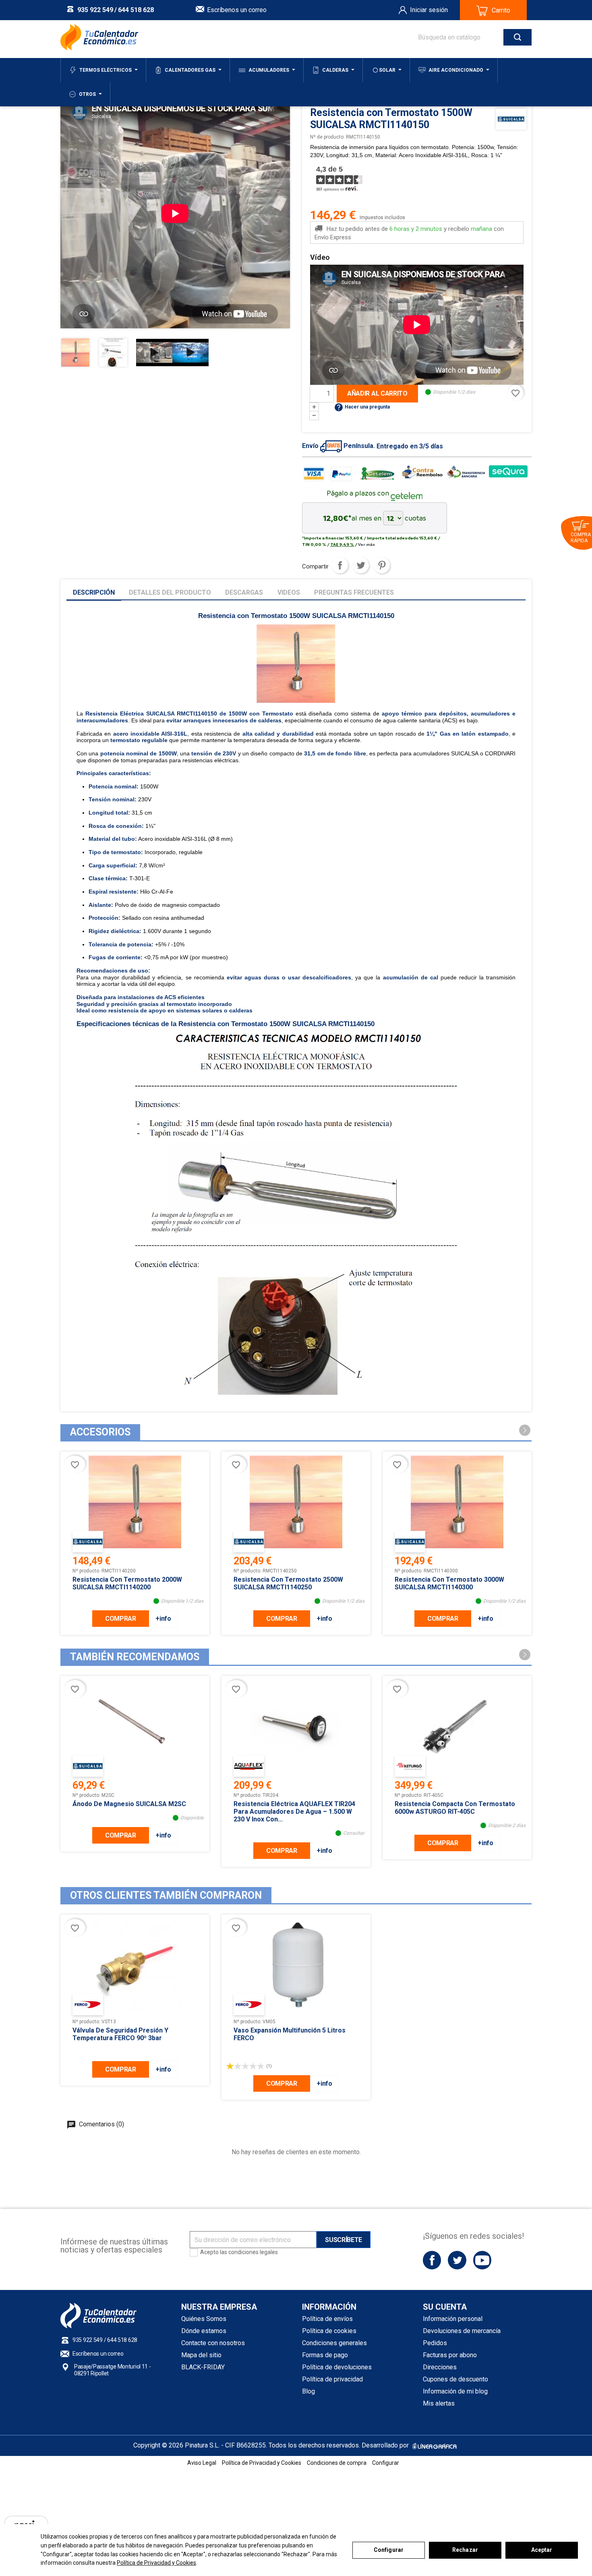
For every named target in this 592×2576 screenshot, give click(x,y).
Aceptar (542, 2550)
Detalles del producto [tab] (170, 592)
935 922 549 (95, 10)
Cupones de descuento (455, 2379)
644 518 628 (136, 10)
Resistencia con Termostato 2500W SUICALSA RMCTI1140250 (288, 1583)
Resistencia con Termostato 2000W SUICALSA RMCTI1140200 (127, 1583)
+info (163, 1619)
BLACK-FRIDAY (203, 2367)
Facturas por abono (450, 2355)
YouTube (482, 2260)
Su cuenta (445, 2307)
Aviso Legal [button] (202, 2463)
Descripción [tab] (94, 592)
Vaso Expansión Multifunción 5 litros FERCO (290, 2034)
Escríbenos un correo (237, 10)
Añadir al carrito (377, 393)
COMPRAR (121, 1619)
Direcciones (440, 2367)
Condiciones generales (334, 2343)
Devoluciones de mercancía (462, 2331)
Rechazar (465, 2550)
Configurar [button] (386, 2463)
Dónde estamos (204, 2331)
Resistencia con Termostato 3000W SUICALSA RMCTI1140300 (449, 1583)
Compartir (340, 565)
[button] (525, 1430)
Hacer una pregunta (362, 407)
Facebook (432, 2260)
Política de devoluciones (337, 2367)
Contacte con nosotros (213, 2343)
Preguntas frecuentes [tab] (354, 592)
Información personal (453, 2319)
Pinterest (382, 565)
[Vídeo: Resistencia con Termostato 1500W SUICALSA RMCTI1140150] (154, 352)
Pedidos (435, 2343)
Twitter (457, 2260)
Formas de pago (325, 2355)
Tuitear (361, 565)
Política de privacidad (332, 2379)
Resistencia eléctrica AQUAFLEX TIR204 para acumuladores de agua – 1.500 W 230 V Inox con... (294, 1812)
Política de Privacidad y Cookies (156, 2563)
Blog (308, 2391)
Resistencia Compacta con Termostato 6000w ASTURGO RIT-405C (455, 1808)
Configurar (389, 2550)
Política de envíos (327, 2319)
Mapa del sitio (201, 2355)
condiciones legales (253, 2252)
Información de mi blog (455, 2391)
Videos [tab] (289, 592)
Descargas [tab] (244, 592)
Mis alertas (439, 2403)
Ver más (366, 544)
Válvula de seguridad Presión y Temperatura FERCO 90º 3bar (120, 2034)
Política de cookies (329, 2331)
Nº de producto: (327, 137)
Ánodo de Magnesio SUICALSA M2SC (129, 1804)
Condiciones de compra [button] (337, 2463)
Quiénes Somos (204, 2319)
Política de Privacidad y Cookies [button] (262, 2463)
